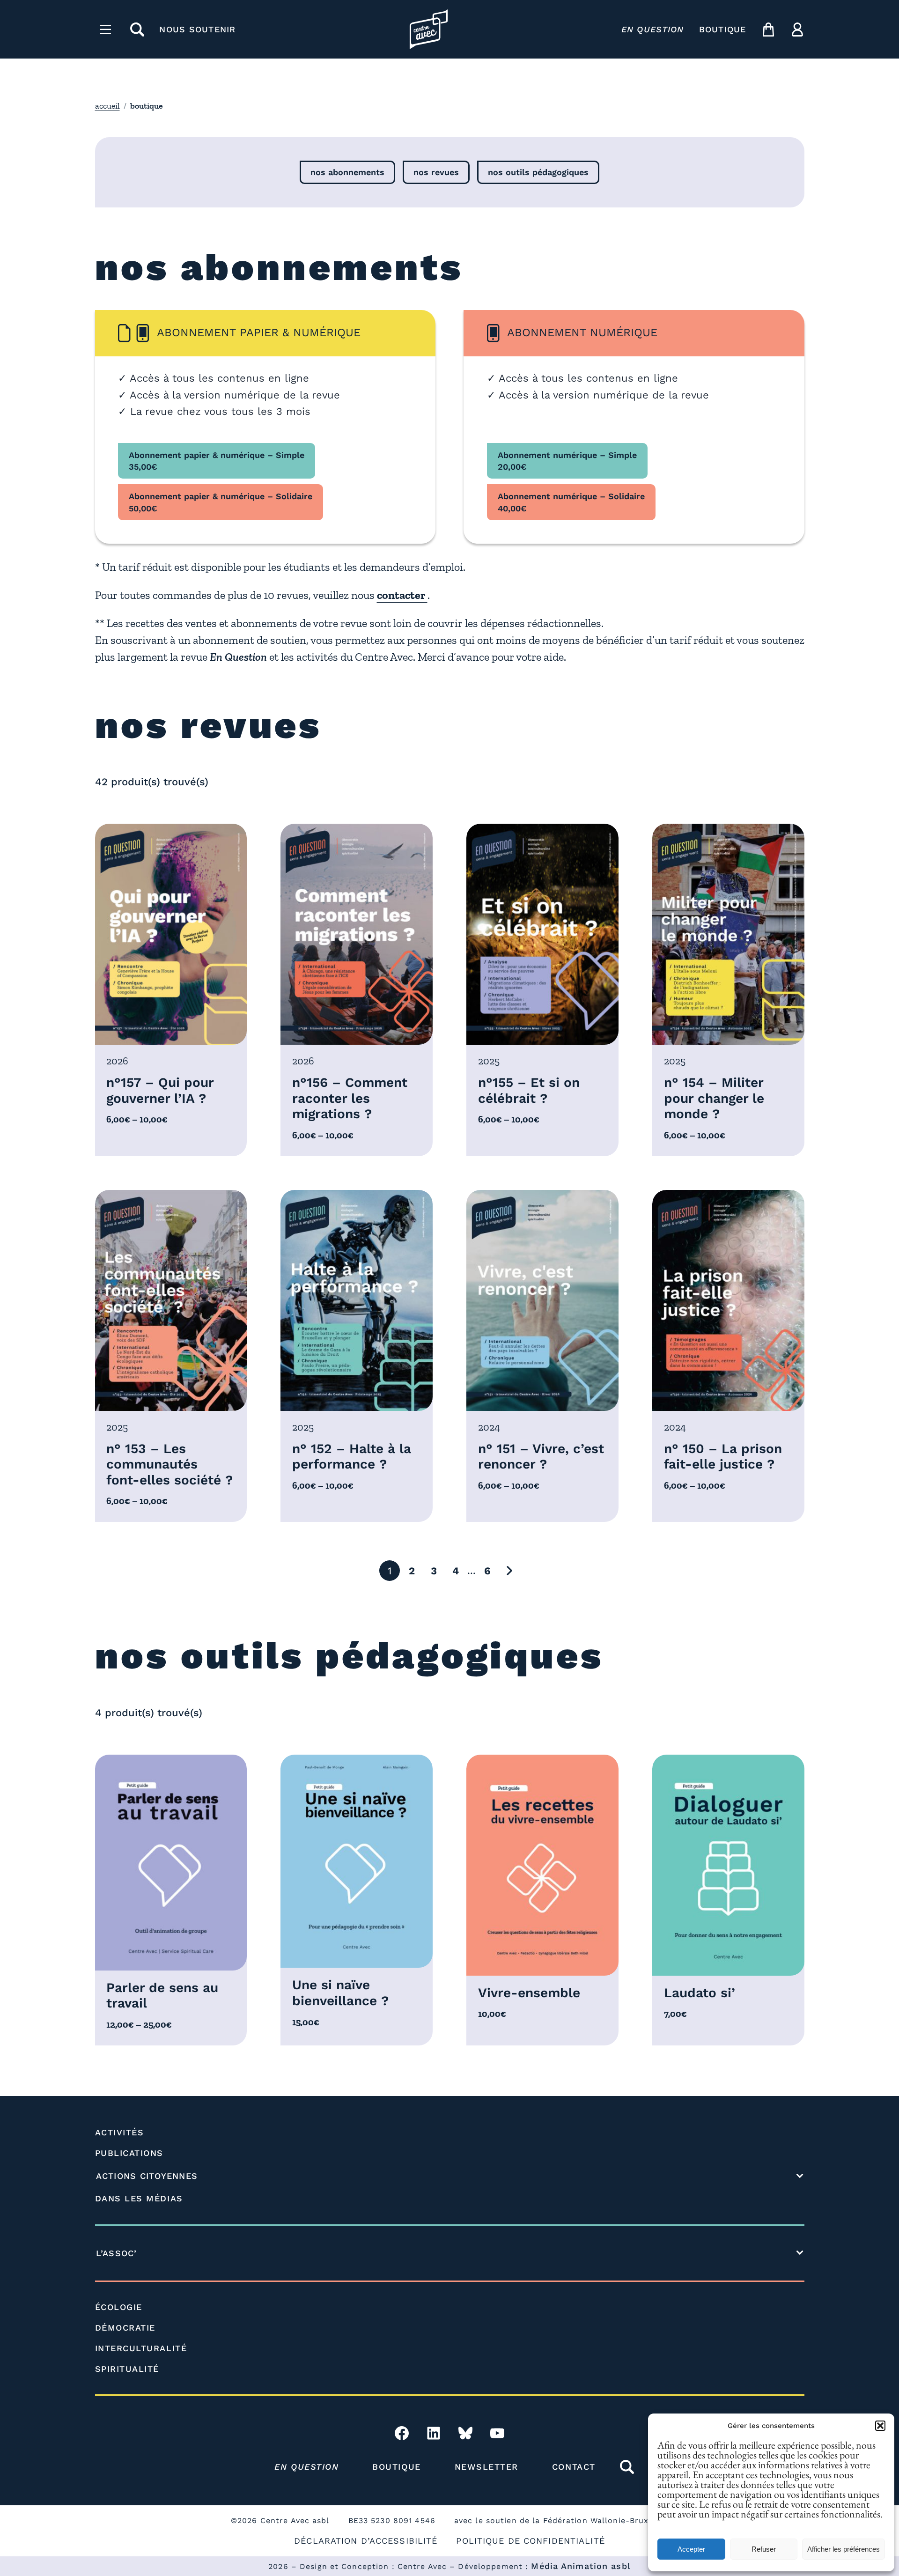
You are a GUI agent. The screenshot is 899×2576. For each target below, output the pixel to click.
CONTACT (574, 2467)
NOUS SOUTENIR (197, 29)
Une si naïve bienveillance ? (340, 1993)
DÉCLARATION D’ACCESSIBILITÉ (366, 2541)
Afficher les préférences (844, 2549)
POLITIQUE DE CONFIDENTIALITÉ (530, 2541)
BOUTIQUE (723, 29)
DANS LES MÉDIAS (139, 2198)
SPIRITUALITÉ (127, 2369)
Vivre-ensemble (529, 1993)
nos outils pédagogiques (538, 172)
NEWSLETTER (486, 2467)
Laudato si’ (700, 1993)
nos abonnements (347, 172)
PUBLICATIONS (129, 2153)
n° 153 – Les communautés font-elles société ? (169, 1464)
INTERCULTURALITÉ (141, 2348)
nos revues (436, 172)
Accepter (691, 2549)
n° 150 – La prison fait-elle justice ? (723, 1457)
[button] (880, 2426)
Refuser (764, 2549)
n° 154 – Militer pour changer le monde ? (714, 1098)
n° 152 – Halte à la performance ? (352, 1457)
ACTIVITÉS (120, 2132)
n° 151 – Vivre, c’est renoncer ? (541, 1457)
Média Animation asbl (581, 2566)
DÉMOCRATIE (125, 2328)
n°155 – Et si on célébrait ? (529, 1090)
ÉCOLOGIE (119, 2307)
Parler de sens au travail (162, 1996)
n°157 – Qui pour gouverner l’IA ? (160, 1090)
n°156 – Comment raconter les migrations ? (350, 1098)
